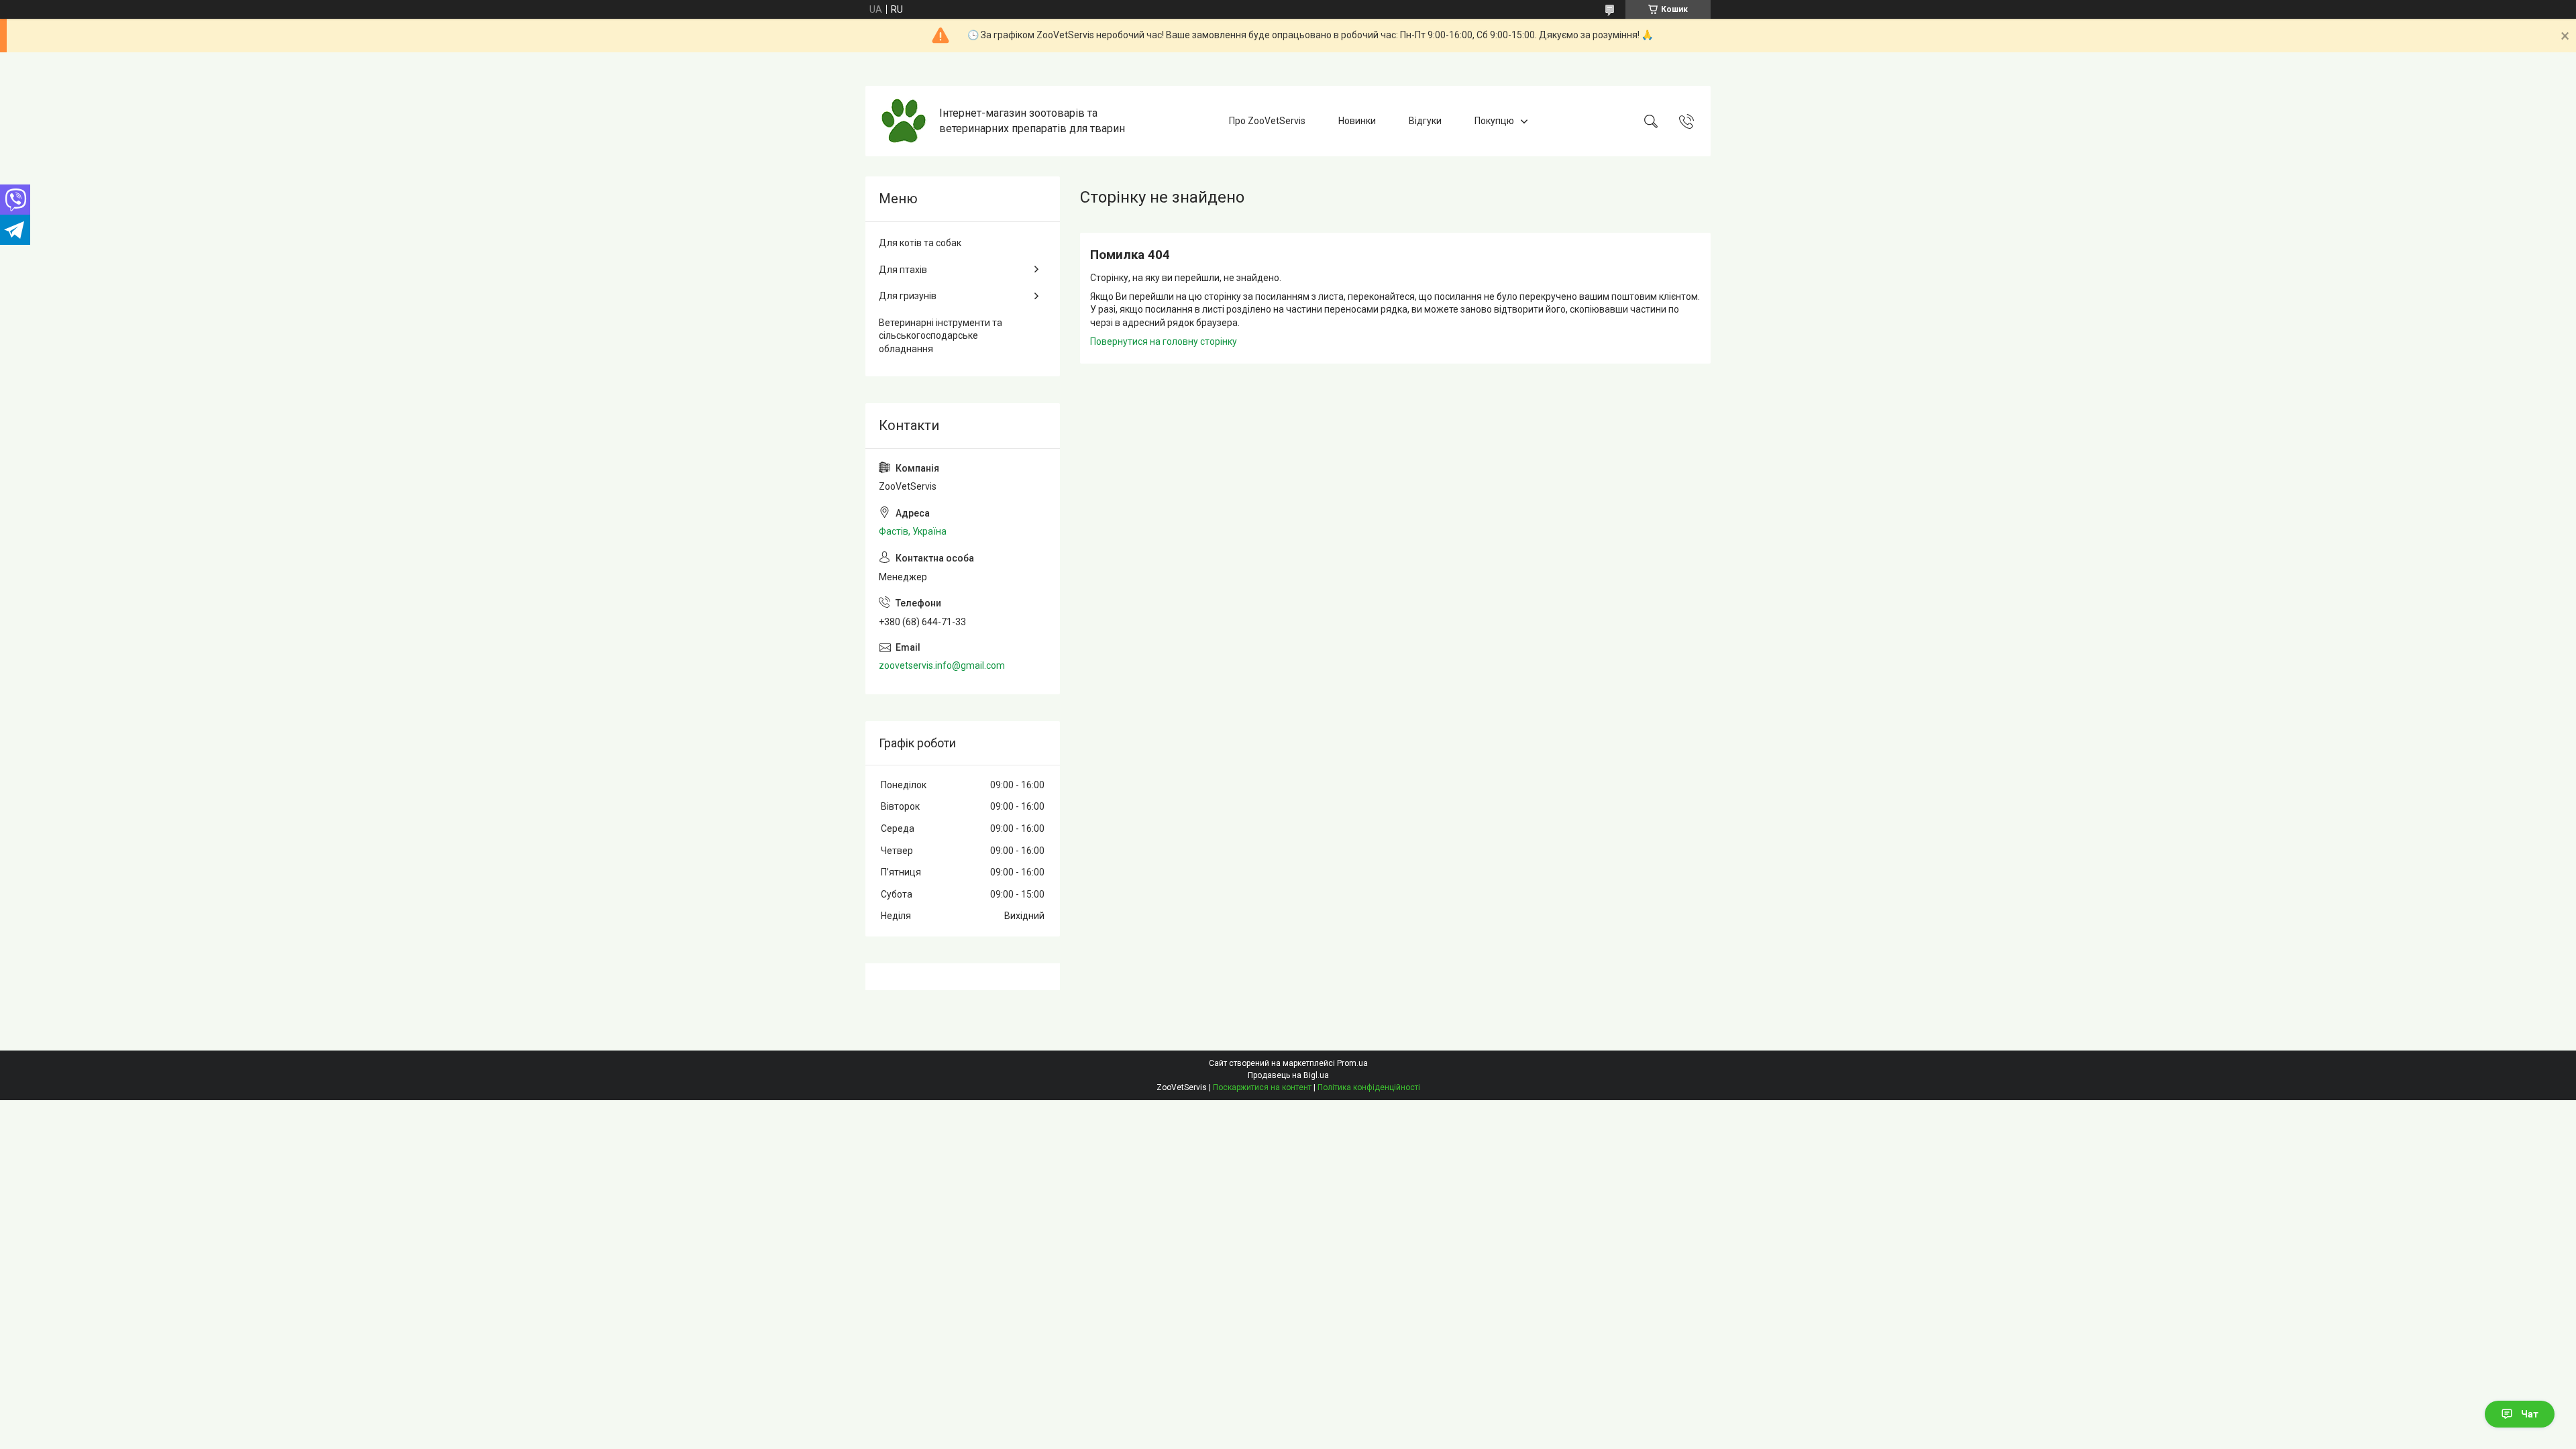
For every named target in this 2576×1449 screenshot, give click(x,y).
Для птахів (903, 270)
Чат (2530, 1414)
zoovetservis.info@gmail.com (942, 665)
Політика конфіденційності (1369, 1087)
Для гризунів (908, 296)
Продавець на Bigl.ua (1288, 1075)
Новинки (1357, 121)
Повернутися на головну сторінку (1164, 341)
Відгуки (1425, 121)
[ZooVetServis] (904, 121)
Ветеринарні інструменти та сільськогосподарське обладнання (941, 336)
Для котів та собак (920, 243)
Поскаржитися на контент (1262, 1087)
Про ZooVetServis (1267, 121)
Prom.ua (1352, 1063)
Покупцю (1494, 121)
